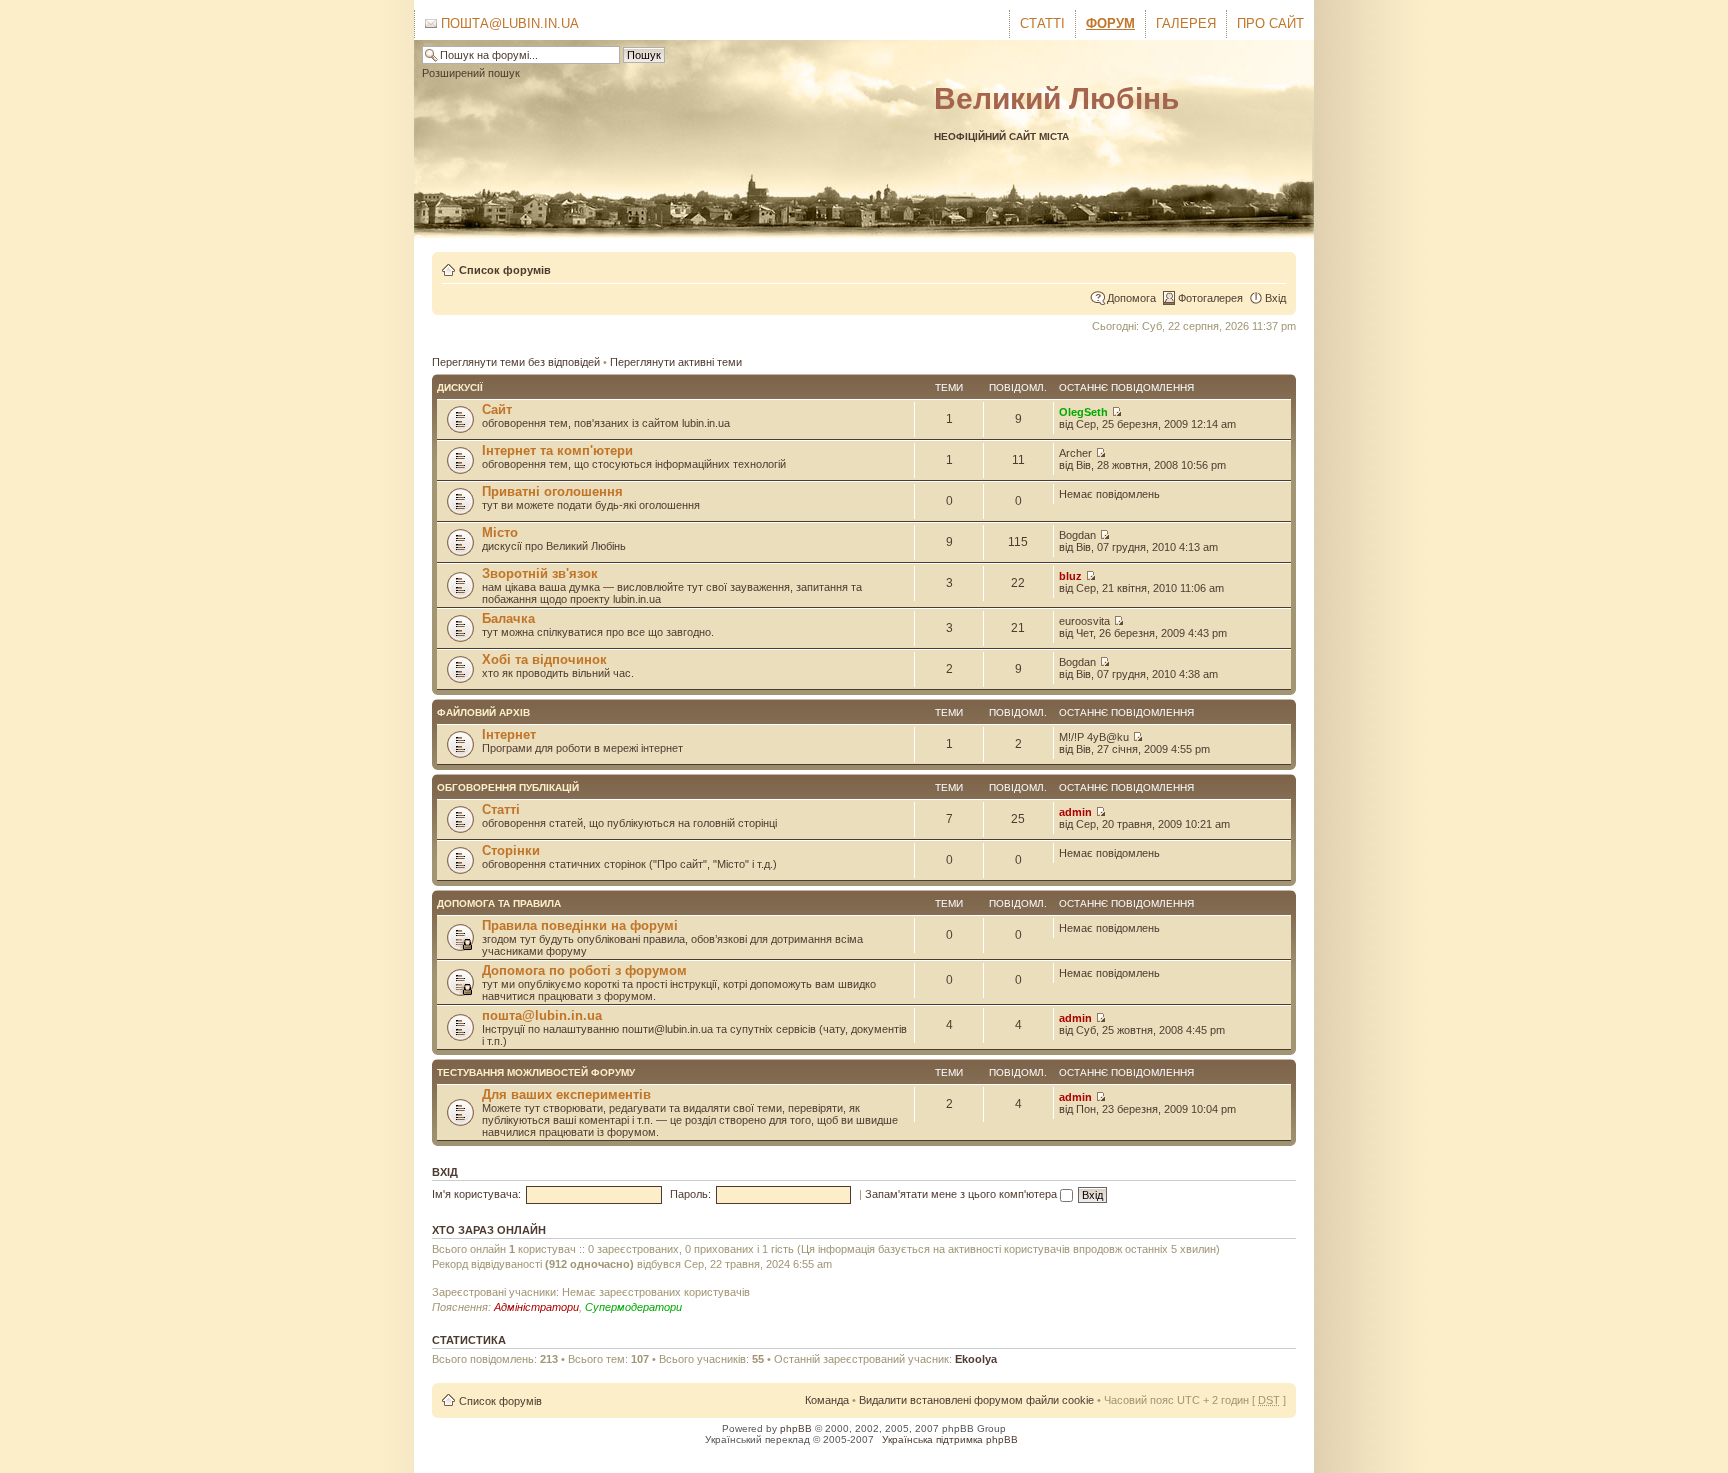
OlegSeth (1083, 412)
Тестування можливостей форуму (536, 1072)
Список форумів (505, 270)
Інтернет (509, 734)
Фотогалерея (1210, 298)
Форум (1110, 23)
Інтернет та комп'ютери (557, 450)
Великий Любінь (1056, 98)
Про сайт (1270, 23)
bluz (1070, 576)
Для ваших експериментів (566, 1094)
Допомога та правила (499, 903)
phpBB (796, 1428)
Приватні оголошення (552, 491)
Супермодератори (633, 1307)
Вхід (1275, 298)
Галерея (1186, 23)
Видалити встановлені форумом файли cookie (976, 1400)
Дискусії (460, 387)
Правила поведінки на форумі (580, 925)
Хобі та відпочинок (544, 659)
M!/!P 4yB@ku (1094, 737)
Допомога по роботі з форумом (584, 970)
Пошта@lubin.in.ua (508, 23)
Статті (1042, 23)
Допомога (1131, 298)
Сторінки (511, 850)
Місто (500, 532)
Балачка (508, 618)
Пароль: (690, 1194)
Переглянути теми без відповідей (516, 362)
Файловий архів (483, 712)
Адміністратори (536, 1307)
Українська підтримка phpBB (950, 1439)
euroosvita (1084, 621)
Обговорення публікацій (508, 787)
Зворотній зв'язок (540, 573)
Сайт (497, 409)
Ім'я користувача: (476, 1194)
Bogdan (1077, 535)
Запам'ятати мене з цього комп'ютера (962, 1194)
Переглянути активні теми (676, 362)
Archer (1075, 453)
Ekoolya (976, 1359)
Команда (827, 1400)
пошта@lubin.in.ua (542, 1015)
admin (1075, 812)
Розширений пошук (471, 73)
